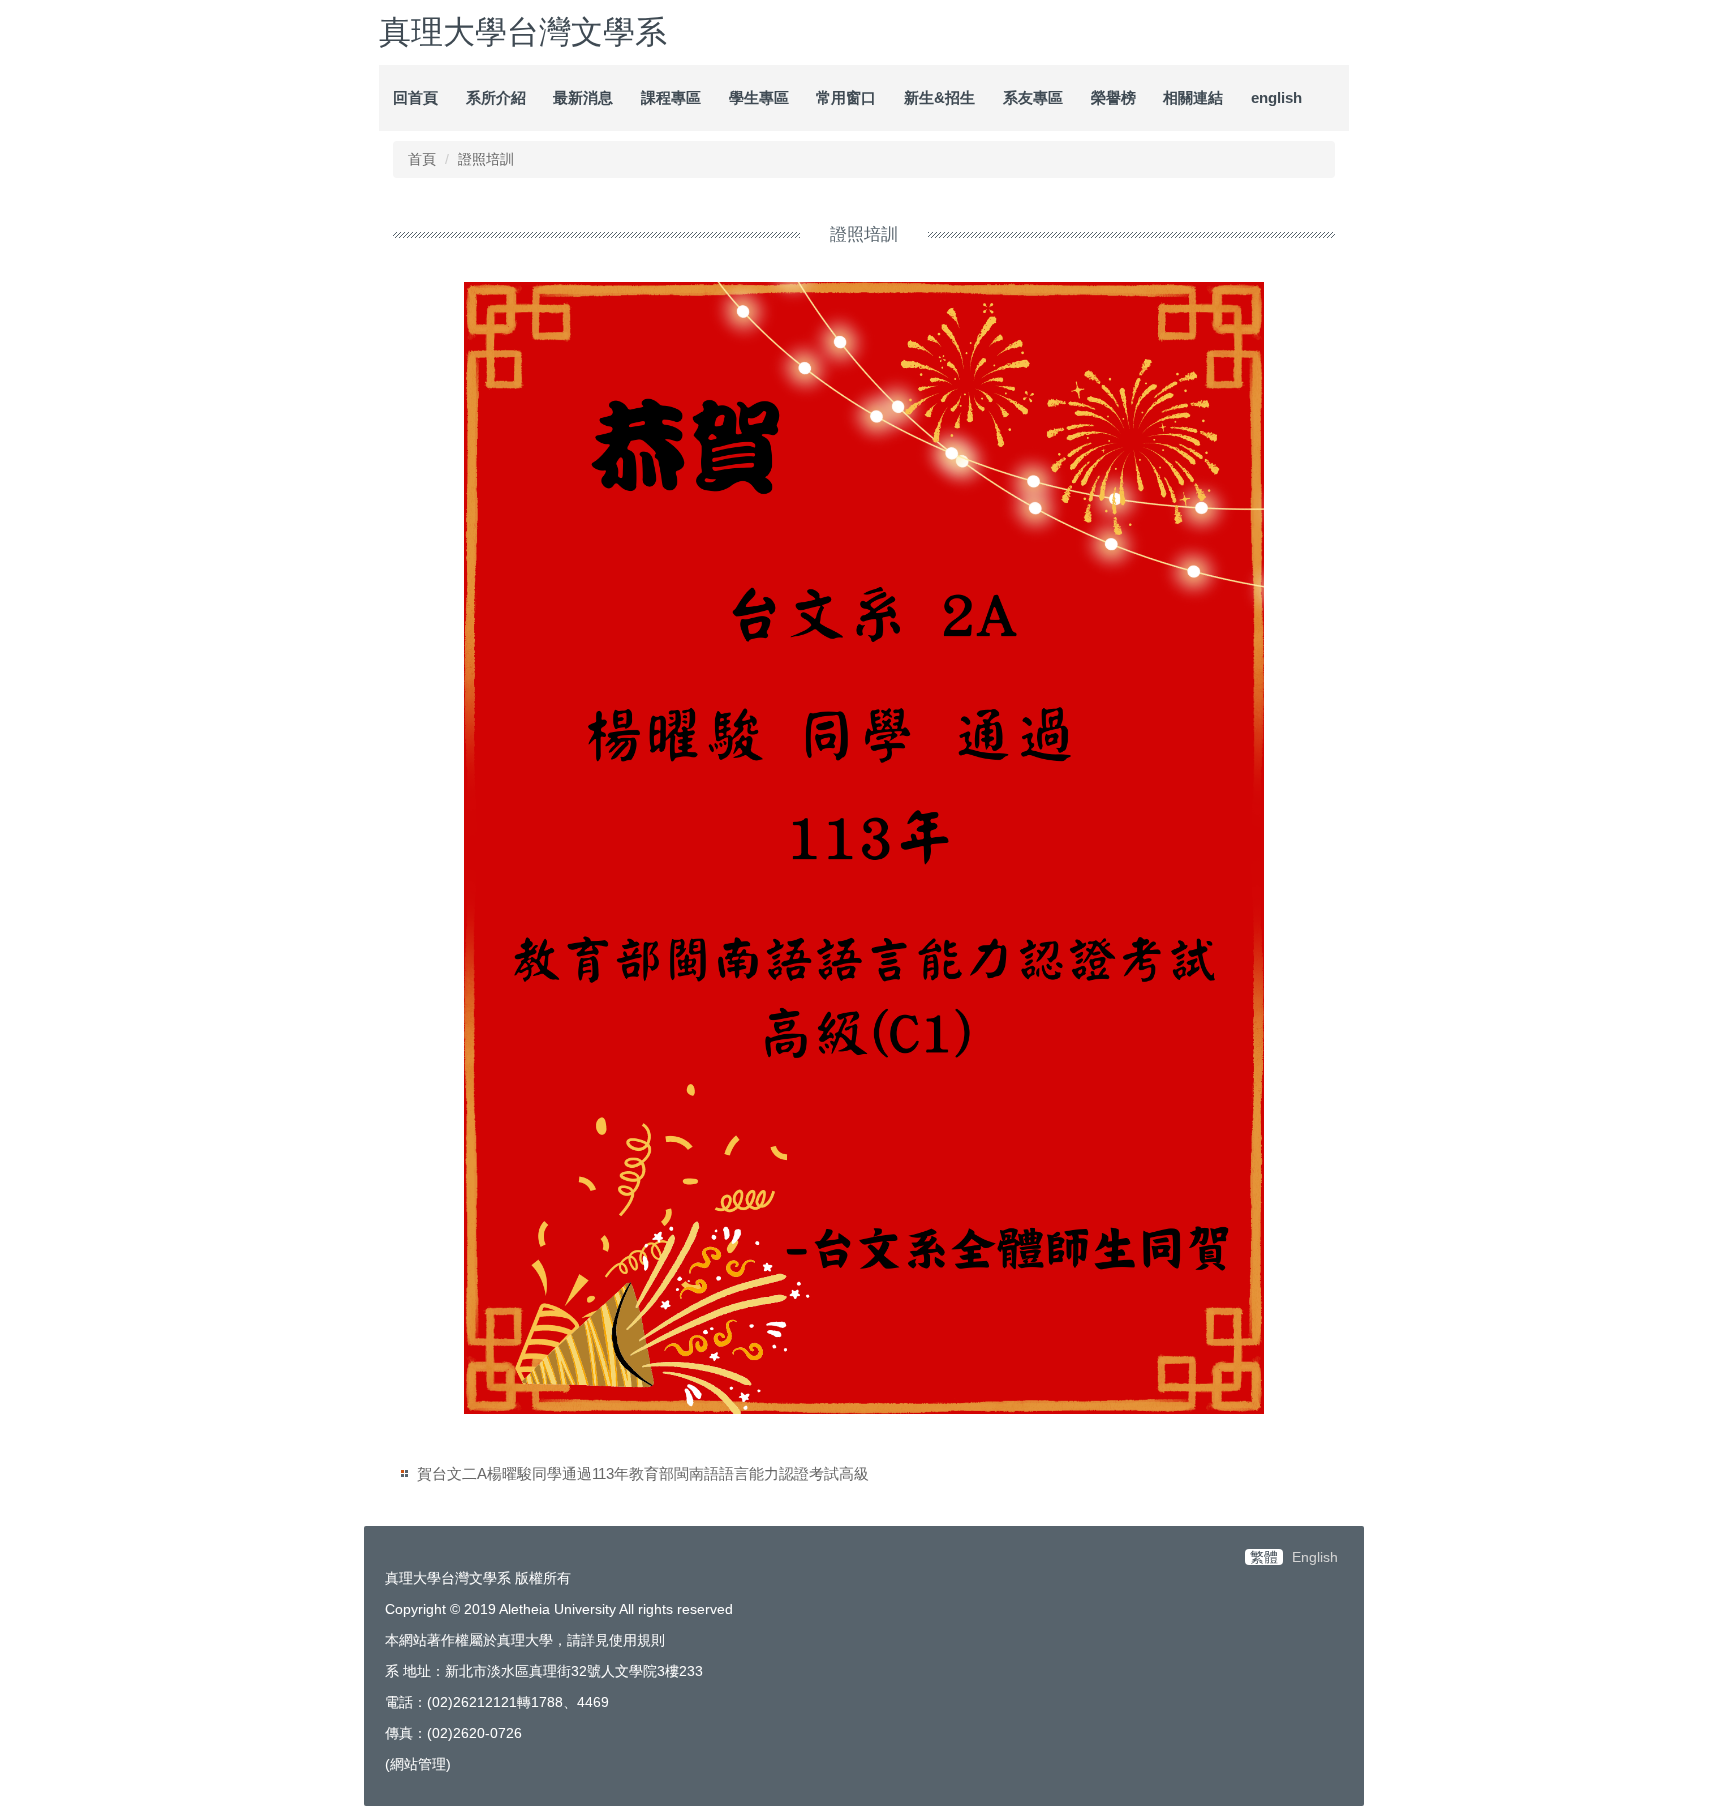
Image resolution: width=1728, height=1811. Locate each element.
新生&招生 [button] (939, 97)
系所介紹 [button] (496, 97)
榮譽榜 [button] (1113, 97)
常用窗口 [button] (846, 97)
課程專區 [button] (671, 97)
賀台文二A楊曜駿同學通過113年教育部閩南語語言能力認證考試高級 (643, 1473)
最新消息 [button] (583, 97)
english (1276, 97)
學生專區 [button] (759, 97)
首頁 (422, 159)
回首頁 (415, 97)
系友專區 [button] (1033, 97)
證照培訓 (486, 159)
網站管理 (418, 1764)
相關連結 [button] (1193, 97)
